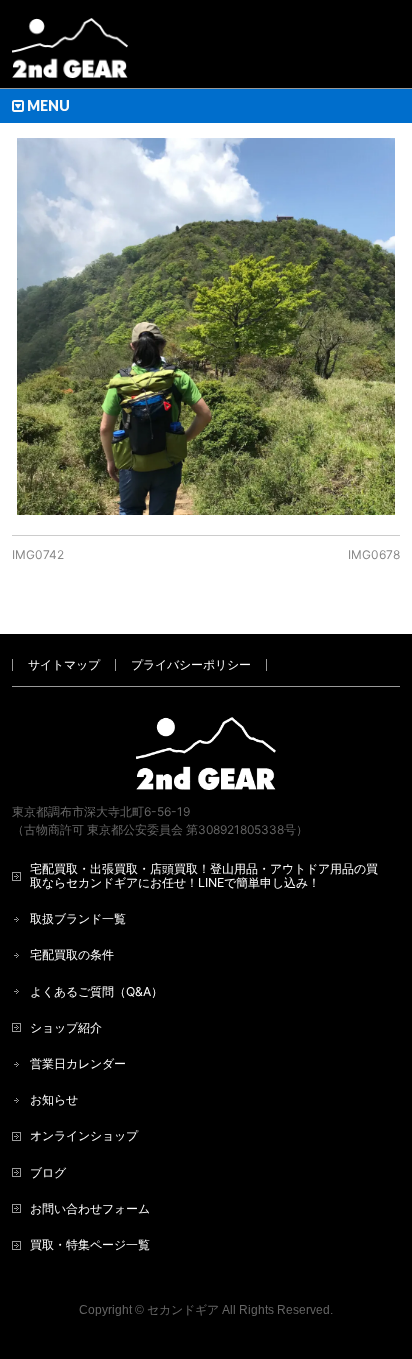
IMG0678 (374, 554)
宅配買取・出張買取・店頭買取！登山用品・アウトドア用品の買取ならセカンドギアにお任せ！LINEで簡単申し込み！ (204, 875)
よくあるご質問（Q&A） (96, 991)
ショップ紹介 (66, 1027)
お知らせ (54, 1099)
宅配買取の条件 (72, 954)
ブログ (48, 1172)
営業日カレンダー (78, 1063)
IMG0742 (38, 554)
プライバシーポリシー (191, 664)
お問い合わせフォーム (90, 1208)
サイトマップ (64, 664)
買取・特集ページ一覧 (90, 1244)
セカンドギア (183, 1310)
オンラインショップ (84, 1135)
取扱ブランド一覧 (78, 918)
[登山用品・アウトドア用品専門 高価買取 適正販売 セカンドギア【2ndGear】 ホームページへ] (70, 55)
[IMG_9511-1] (205, 326)
